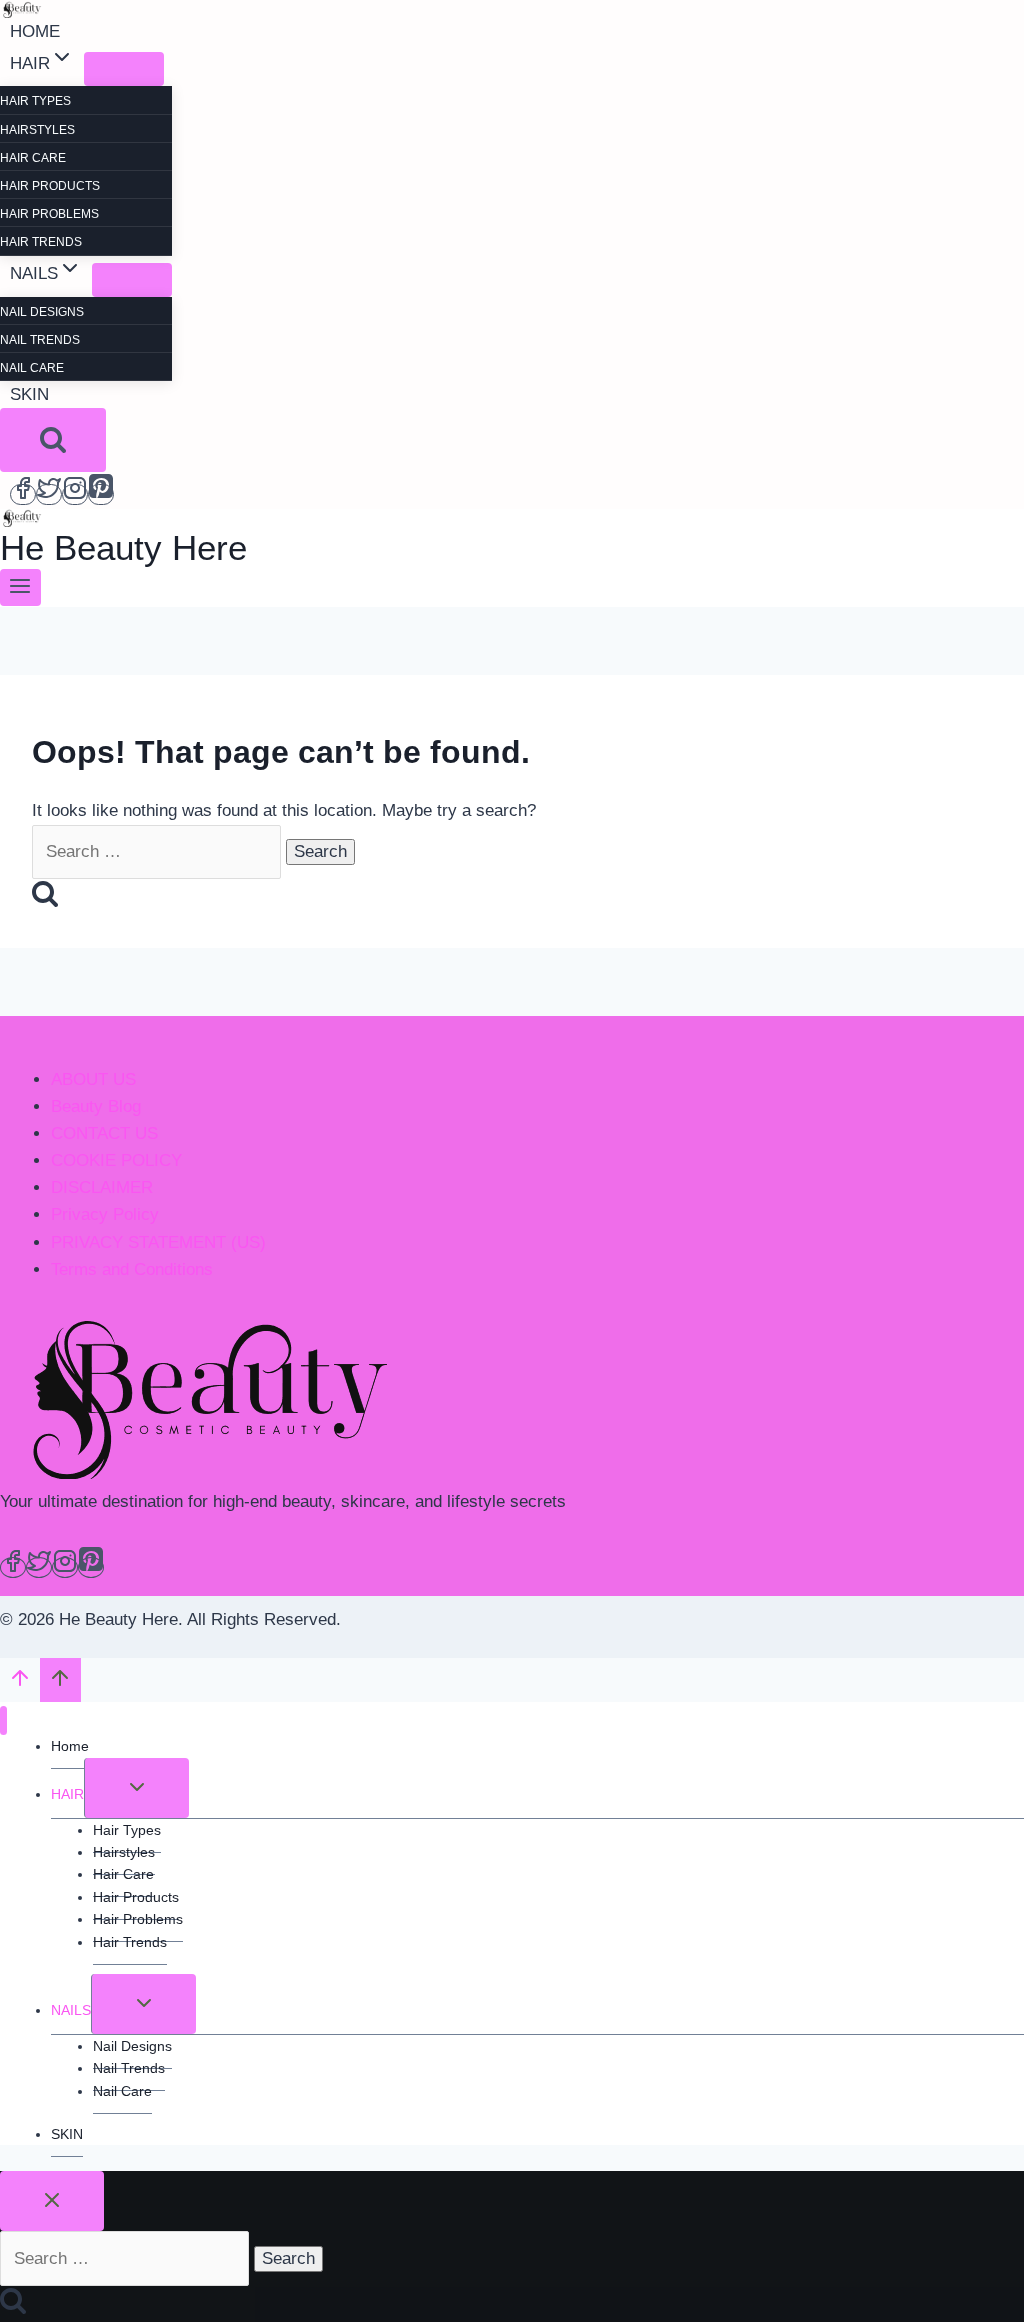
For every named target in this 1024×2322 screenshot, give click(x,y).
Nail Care (32, 368)
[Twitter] (49, 494)
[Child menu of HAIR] (124, 69)
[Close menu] (3, 1720)
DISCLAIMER (102, 1187)
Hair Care (33, 158)
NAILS (71, 2010)
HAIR (67, 1794)
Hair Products (50, 186)
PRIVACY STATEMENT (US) (158, 1242)
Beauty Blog (96, 1106)
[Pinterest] (101, 494)
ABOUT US (93, 1079)
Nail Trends (40, 340)
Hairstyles (37, 130)
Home (35, 31)
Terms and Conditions (132, 1269)
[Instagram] (75, 494)
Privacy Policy (105, 1214)
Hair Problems (49, 214)
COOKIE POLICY (116, 1160)
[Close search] (52, 2201)
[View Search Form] (53, 440)
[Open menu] (20, 587)
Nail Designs (42, 312)
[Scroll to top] (20, 1683)
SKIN (29, 394)
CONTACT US (104, 1133)
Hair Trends (41, 242)
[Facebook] (23, 494)
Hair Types (35, 101)
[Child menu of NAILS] (132, 280)
